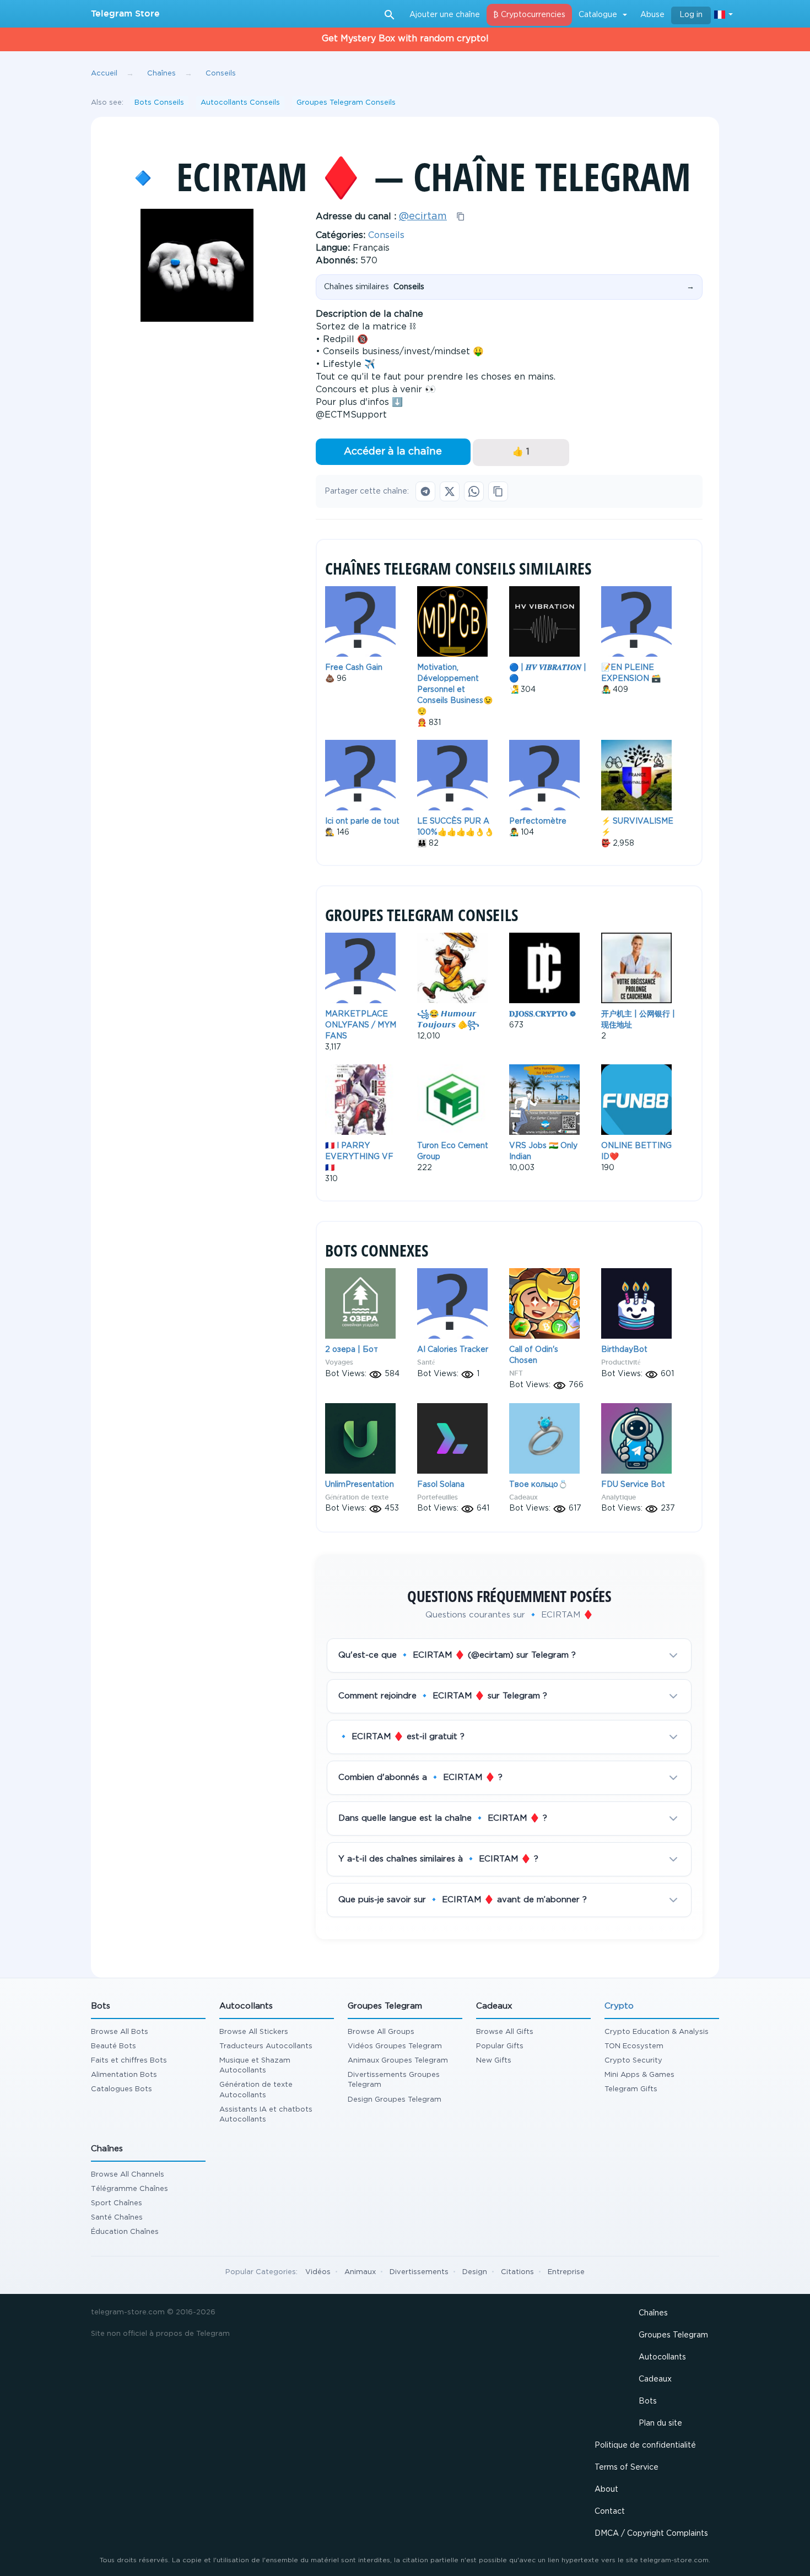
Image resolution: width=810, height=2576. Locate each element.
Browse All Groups (381, 2032)
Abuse (652, 15)
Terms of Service (627, 2467)
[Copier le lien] (498, 491)
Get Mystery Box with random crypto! (405, 39)
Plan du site (660, 2423)
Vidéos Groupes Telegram (395, 2046)
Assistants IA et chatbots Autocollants (266, 2115)
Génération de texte (357, 1497)
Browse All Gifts (505, 2032)
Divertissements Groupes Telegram (394, 2080)
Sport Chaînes (117, 2203)
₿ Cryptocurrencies (529, 15)
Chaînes (653, 2313)
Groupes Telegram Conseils (346, 103)
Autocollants (662, 2357)
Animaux (360, 2272)
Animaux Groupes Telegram (398, 2061)
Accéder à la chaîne (393, 452)
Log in (691, 15)
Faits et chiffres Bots (129, 2061)
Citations (517, 2272)
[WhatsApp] (474, 491)
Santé (426, 1362)
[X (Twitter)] (450, 491)
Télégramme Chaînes (129, 2189)
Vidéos (318, 2272)
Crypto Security (633, 2061)
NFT (516, 1373)
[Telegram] (425, 491)
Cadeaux (523, 1497)
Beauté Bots (114, 2046)
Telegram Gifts (631, 2089)
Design (475, 2272)
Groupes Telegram (673, 2335)
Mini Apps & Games (639, 2075)
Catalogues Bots (121, 2089)
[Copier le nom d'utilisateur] (461, 217)
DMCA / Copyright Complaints (651, 2534)
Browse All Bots (120, 2032)
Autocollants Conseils (240, 103)
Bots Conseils (159, 103)
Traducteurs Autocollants (266, 2046)
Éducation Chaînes (125, 2232)
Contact (610, 2512)
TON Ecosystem (634, 2046)
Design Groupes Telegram (395, 2100)
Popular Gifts (500, 2046)
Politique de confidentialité (645, 2445)
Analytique (619, 1497)
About (606, 2490)
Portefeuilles (438, 1497)
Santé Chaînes (117, 2218)
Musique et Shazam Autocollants (255, 2066)
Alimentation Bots (124, 2075)
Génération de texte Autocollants (256, 2090)
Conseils (386, 236)
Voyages (339, 1362)
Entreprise (566, 2272)
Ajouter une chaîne (445, 15)
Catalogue (598, 15)
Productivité (621, 1362)
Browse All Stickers (254, 2032)
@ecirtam (423, 217)
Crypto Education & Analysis (657, 2032)
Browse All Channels (128, 2175)
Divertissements (419, 2272)
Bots (648, 2401)
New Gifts (494, 2061)
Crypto (619, 2006)
